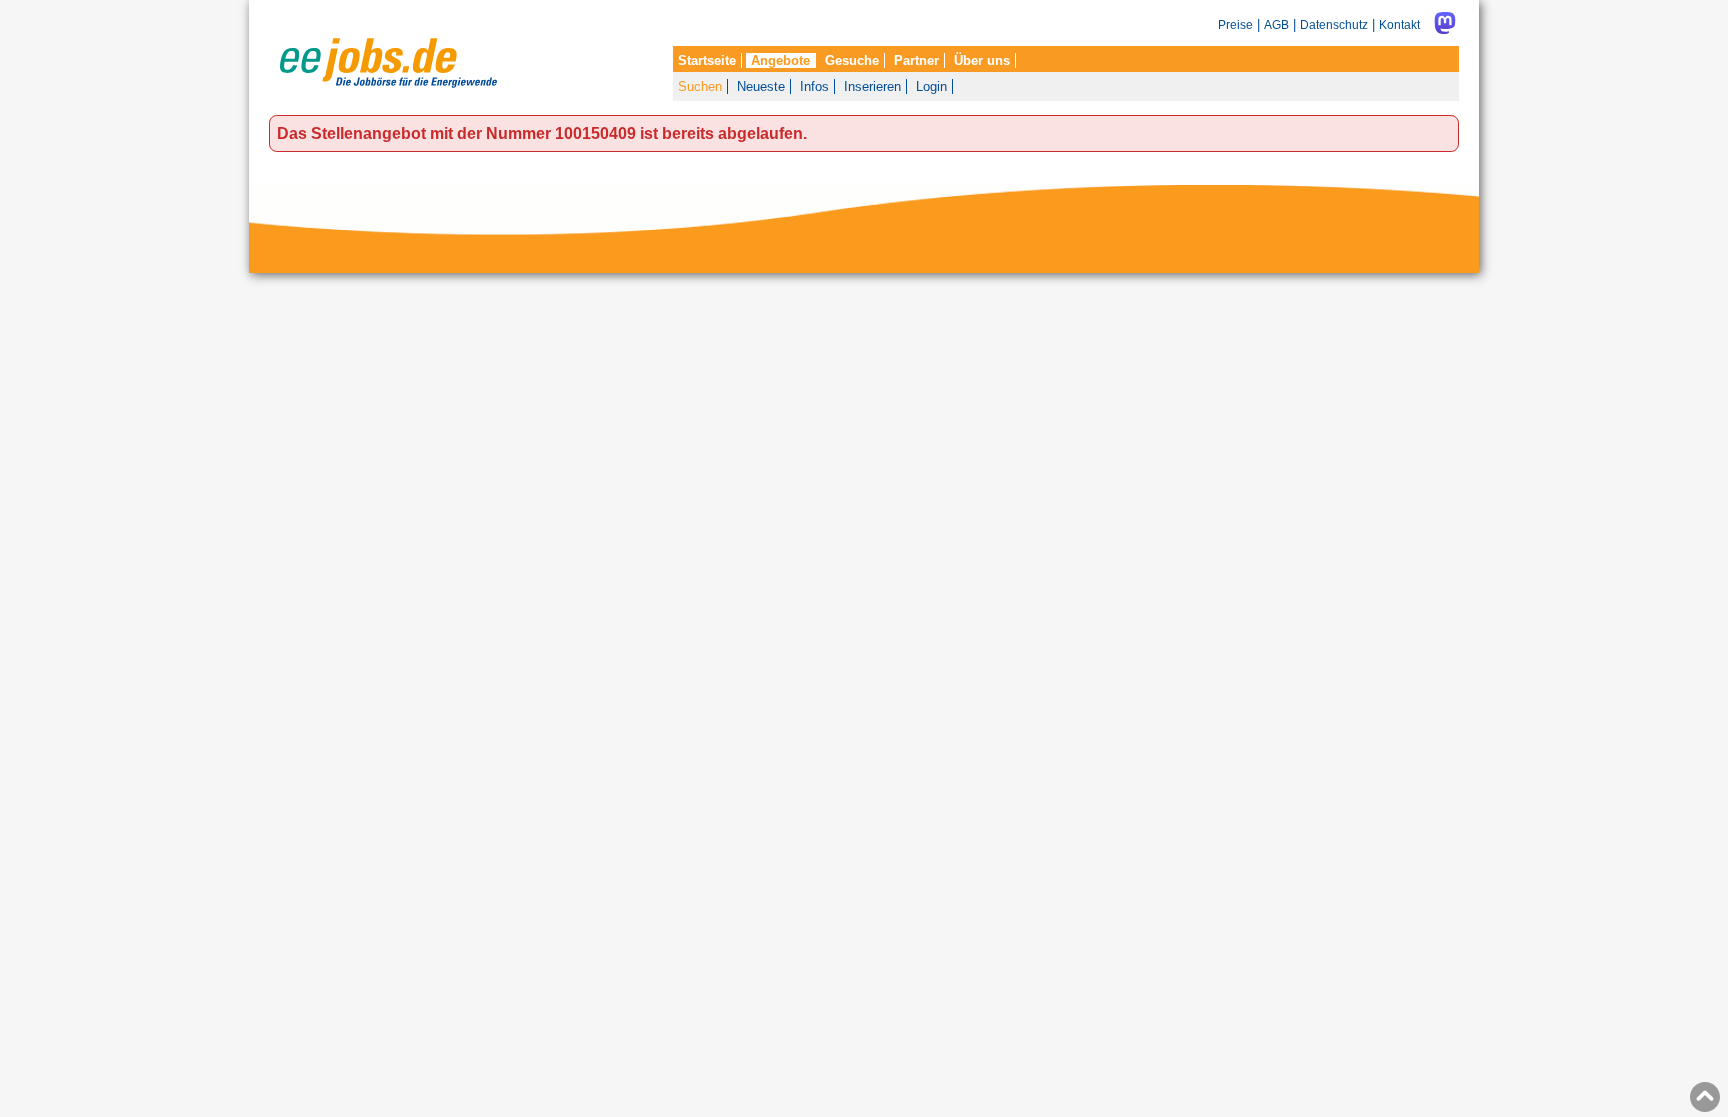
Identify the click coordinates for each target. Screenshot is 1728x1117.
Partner (916, 60)
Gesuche (852, 60)
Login (931, 86)
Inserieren (872, 86)
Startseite (707, 60)
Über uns (982, 60)
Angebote (780, 60)
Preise (1235, 24)
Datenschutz (1334, 24)
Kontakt (1399, 24)
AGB (1276, 24)
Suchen (700, 86)
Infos (814, 86)
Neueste (761, 86)
